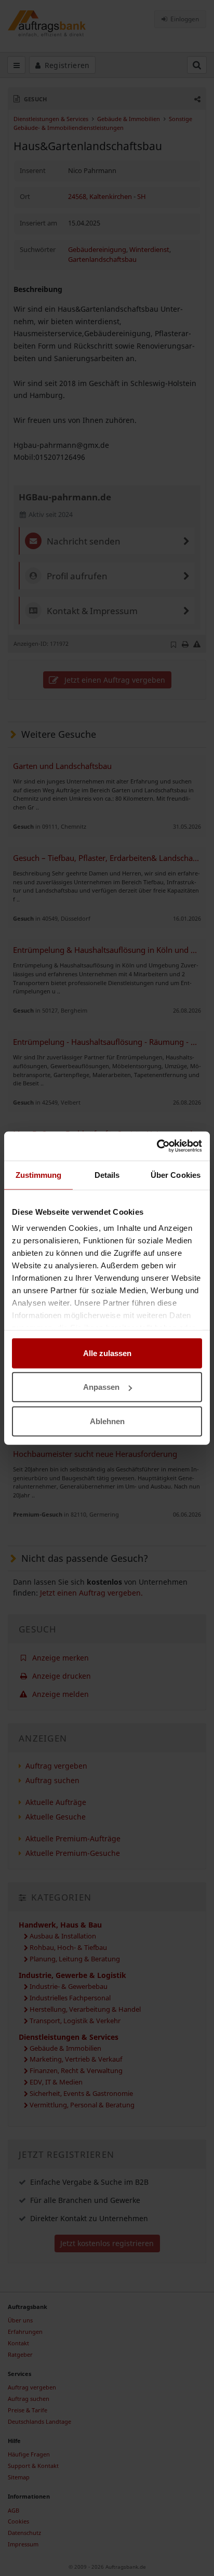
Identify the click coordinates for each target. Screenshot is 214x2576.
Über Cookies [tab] (176, 1174)
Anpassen (101, 1387)
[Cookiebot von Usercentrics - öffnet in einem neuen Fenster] (157, 1146)
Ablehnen (107, 1421)
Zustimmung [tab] (39, 1174)
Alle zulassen (107, 1353)
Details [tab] (107, 1174)
